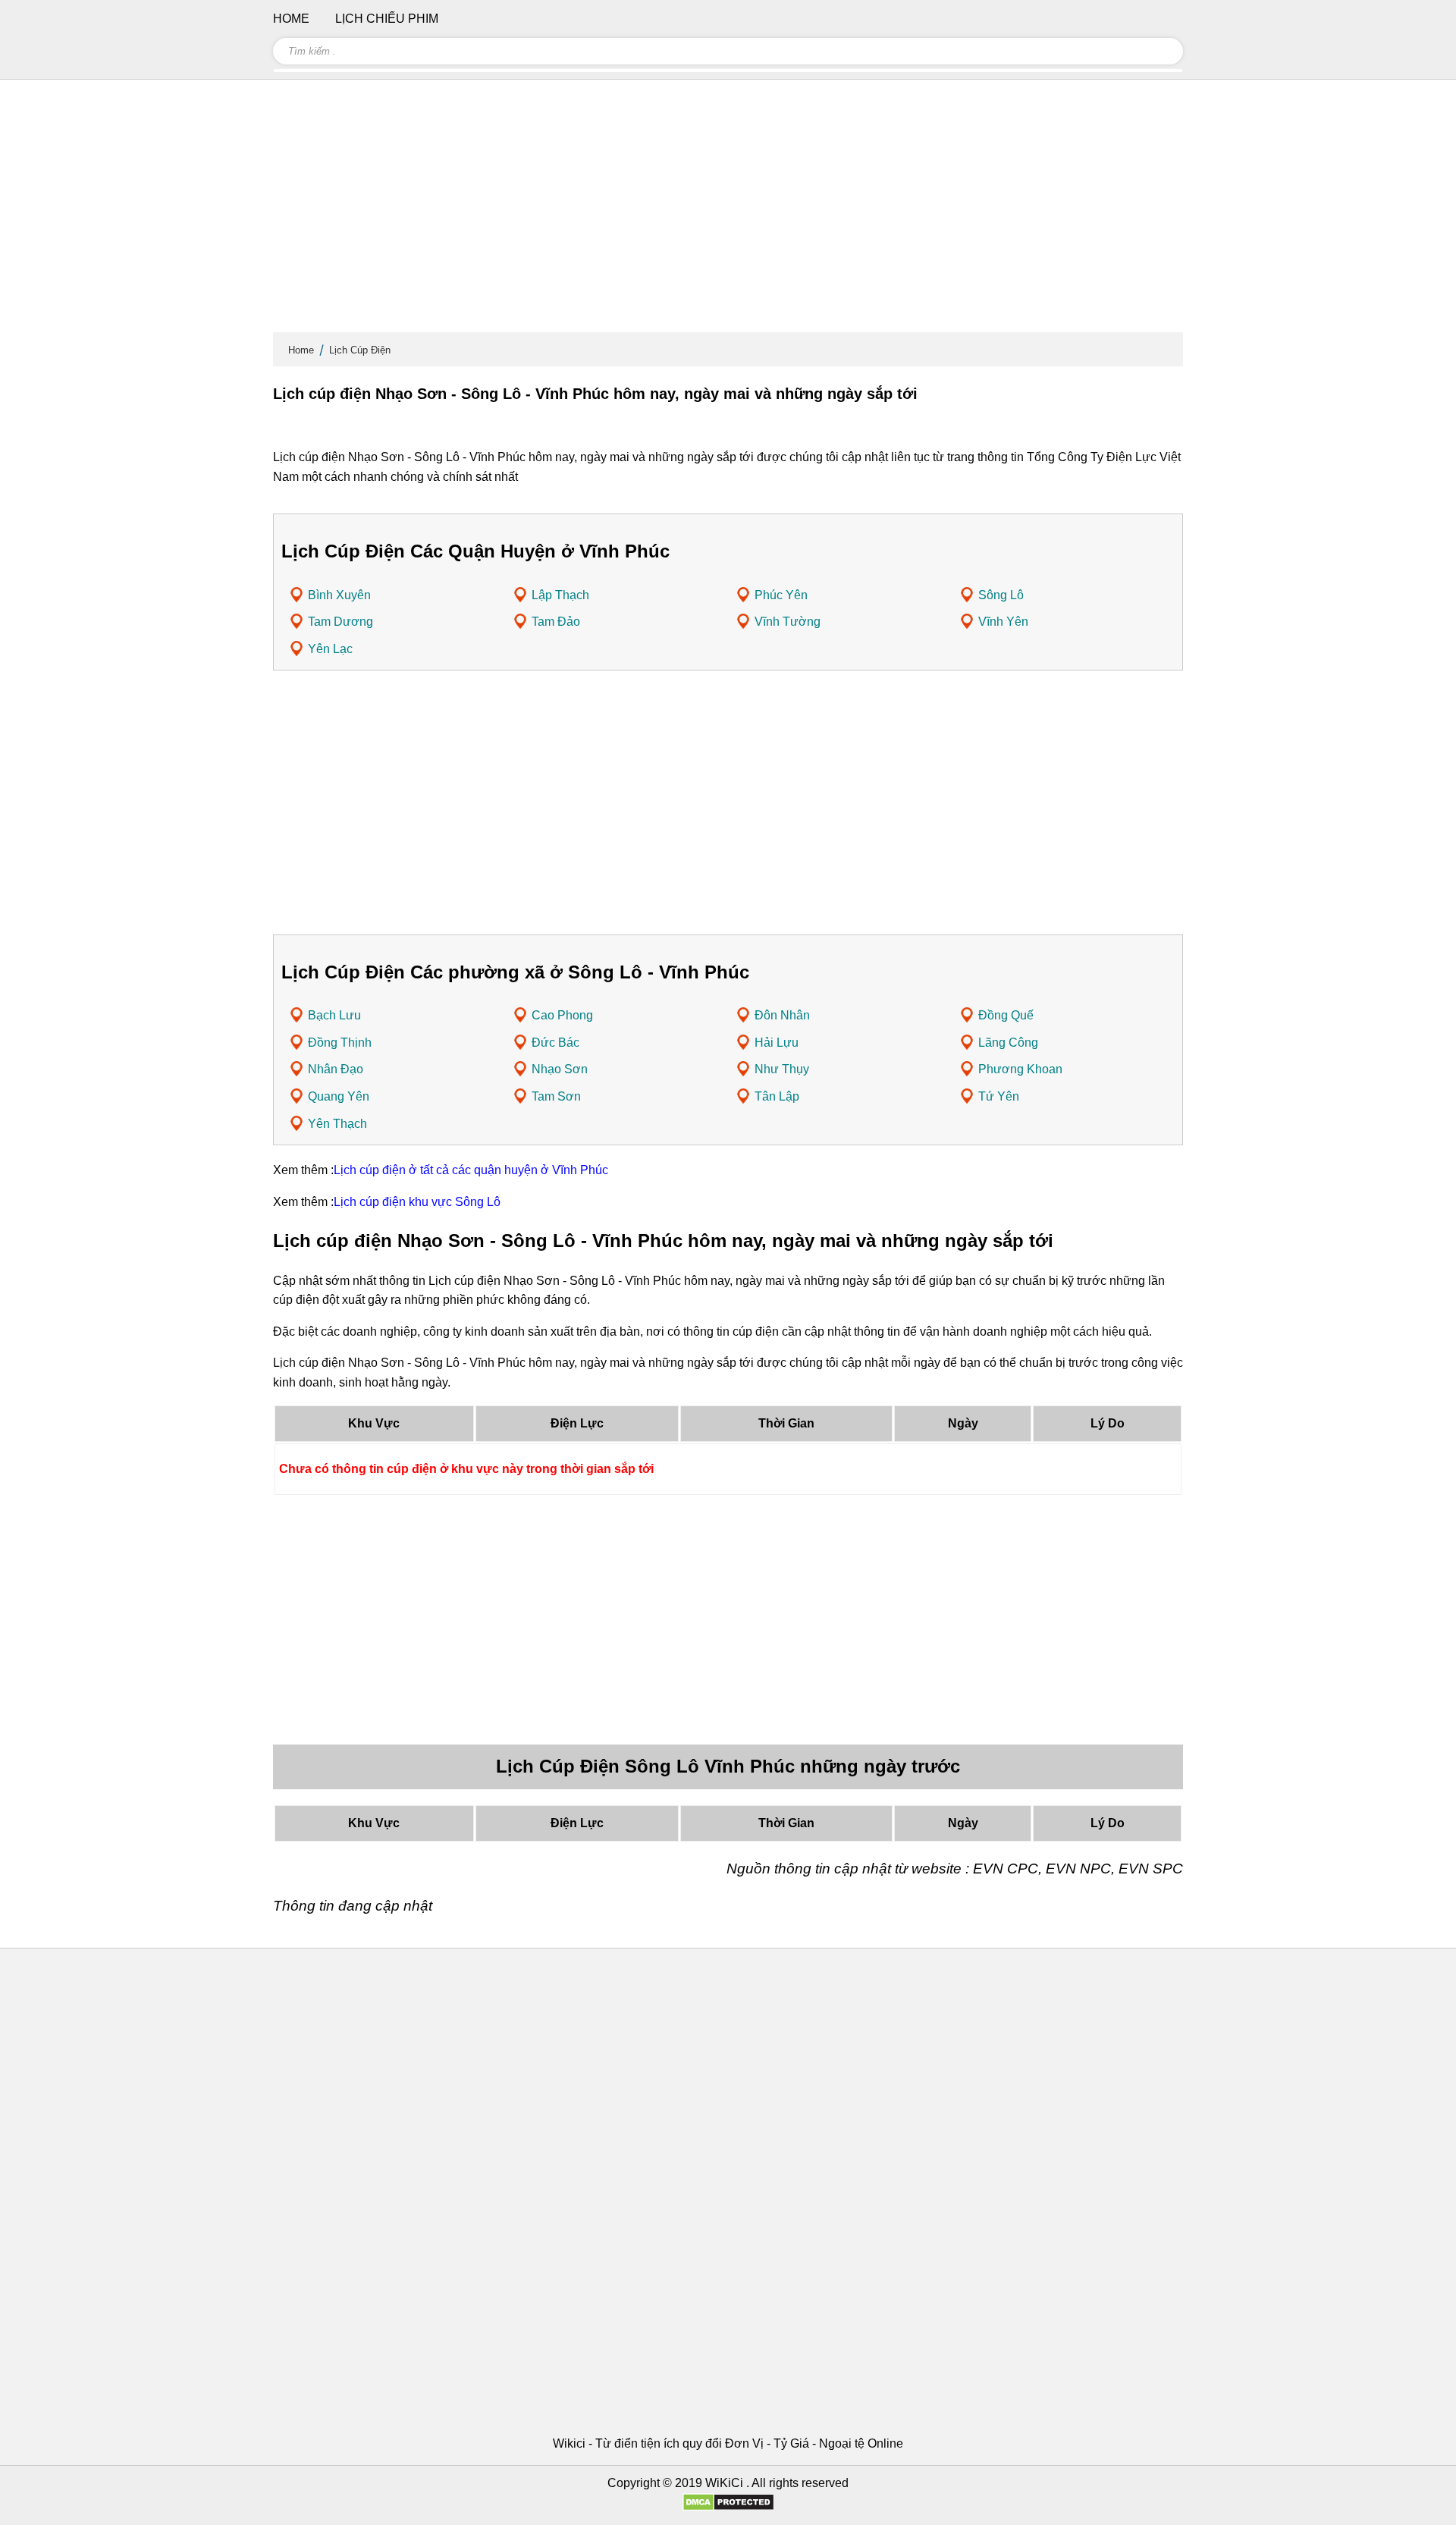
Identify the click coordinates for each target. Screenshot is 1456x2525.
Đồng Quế (1006, 1015)
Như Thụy (782, 1069)
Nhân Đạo (336, 1069)
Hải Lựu (777, 1043)
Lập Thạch (560, 595)
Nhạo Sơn (560, 1069)
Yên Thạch (337, 1124)
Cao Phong (562, 1015)
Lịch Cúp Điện (360, 350)
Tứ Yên (999, 1096)
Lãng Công (1008, 1043)
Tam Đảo (556, 622)
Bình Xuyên (339, 595)
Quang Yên (339, 1096)
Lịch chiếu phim (387, 19)
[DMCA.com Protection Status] (728, 2507)
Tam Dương (340, 622)
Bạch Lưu (334, 1015)
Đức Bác (555, 1043)
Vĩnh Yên (1003, 622)
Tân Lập (777, 1096)
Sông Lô (1001, 595)
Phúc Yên (781, 595)
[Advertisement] (728, 212)
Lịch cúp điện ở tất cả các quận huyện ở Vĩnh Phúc (471, 1170)
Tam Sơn (556, 1096)
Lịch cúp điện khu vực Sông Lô (417, 1202)
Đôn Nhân (782, 1015)
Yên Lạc (330, 649)
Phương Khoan (1020, 1069)
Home (301, 350)
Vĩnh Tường (788, 622)
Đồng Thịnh (340, 1043)
